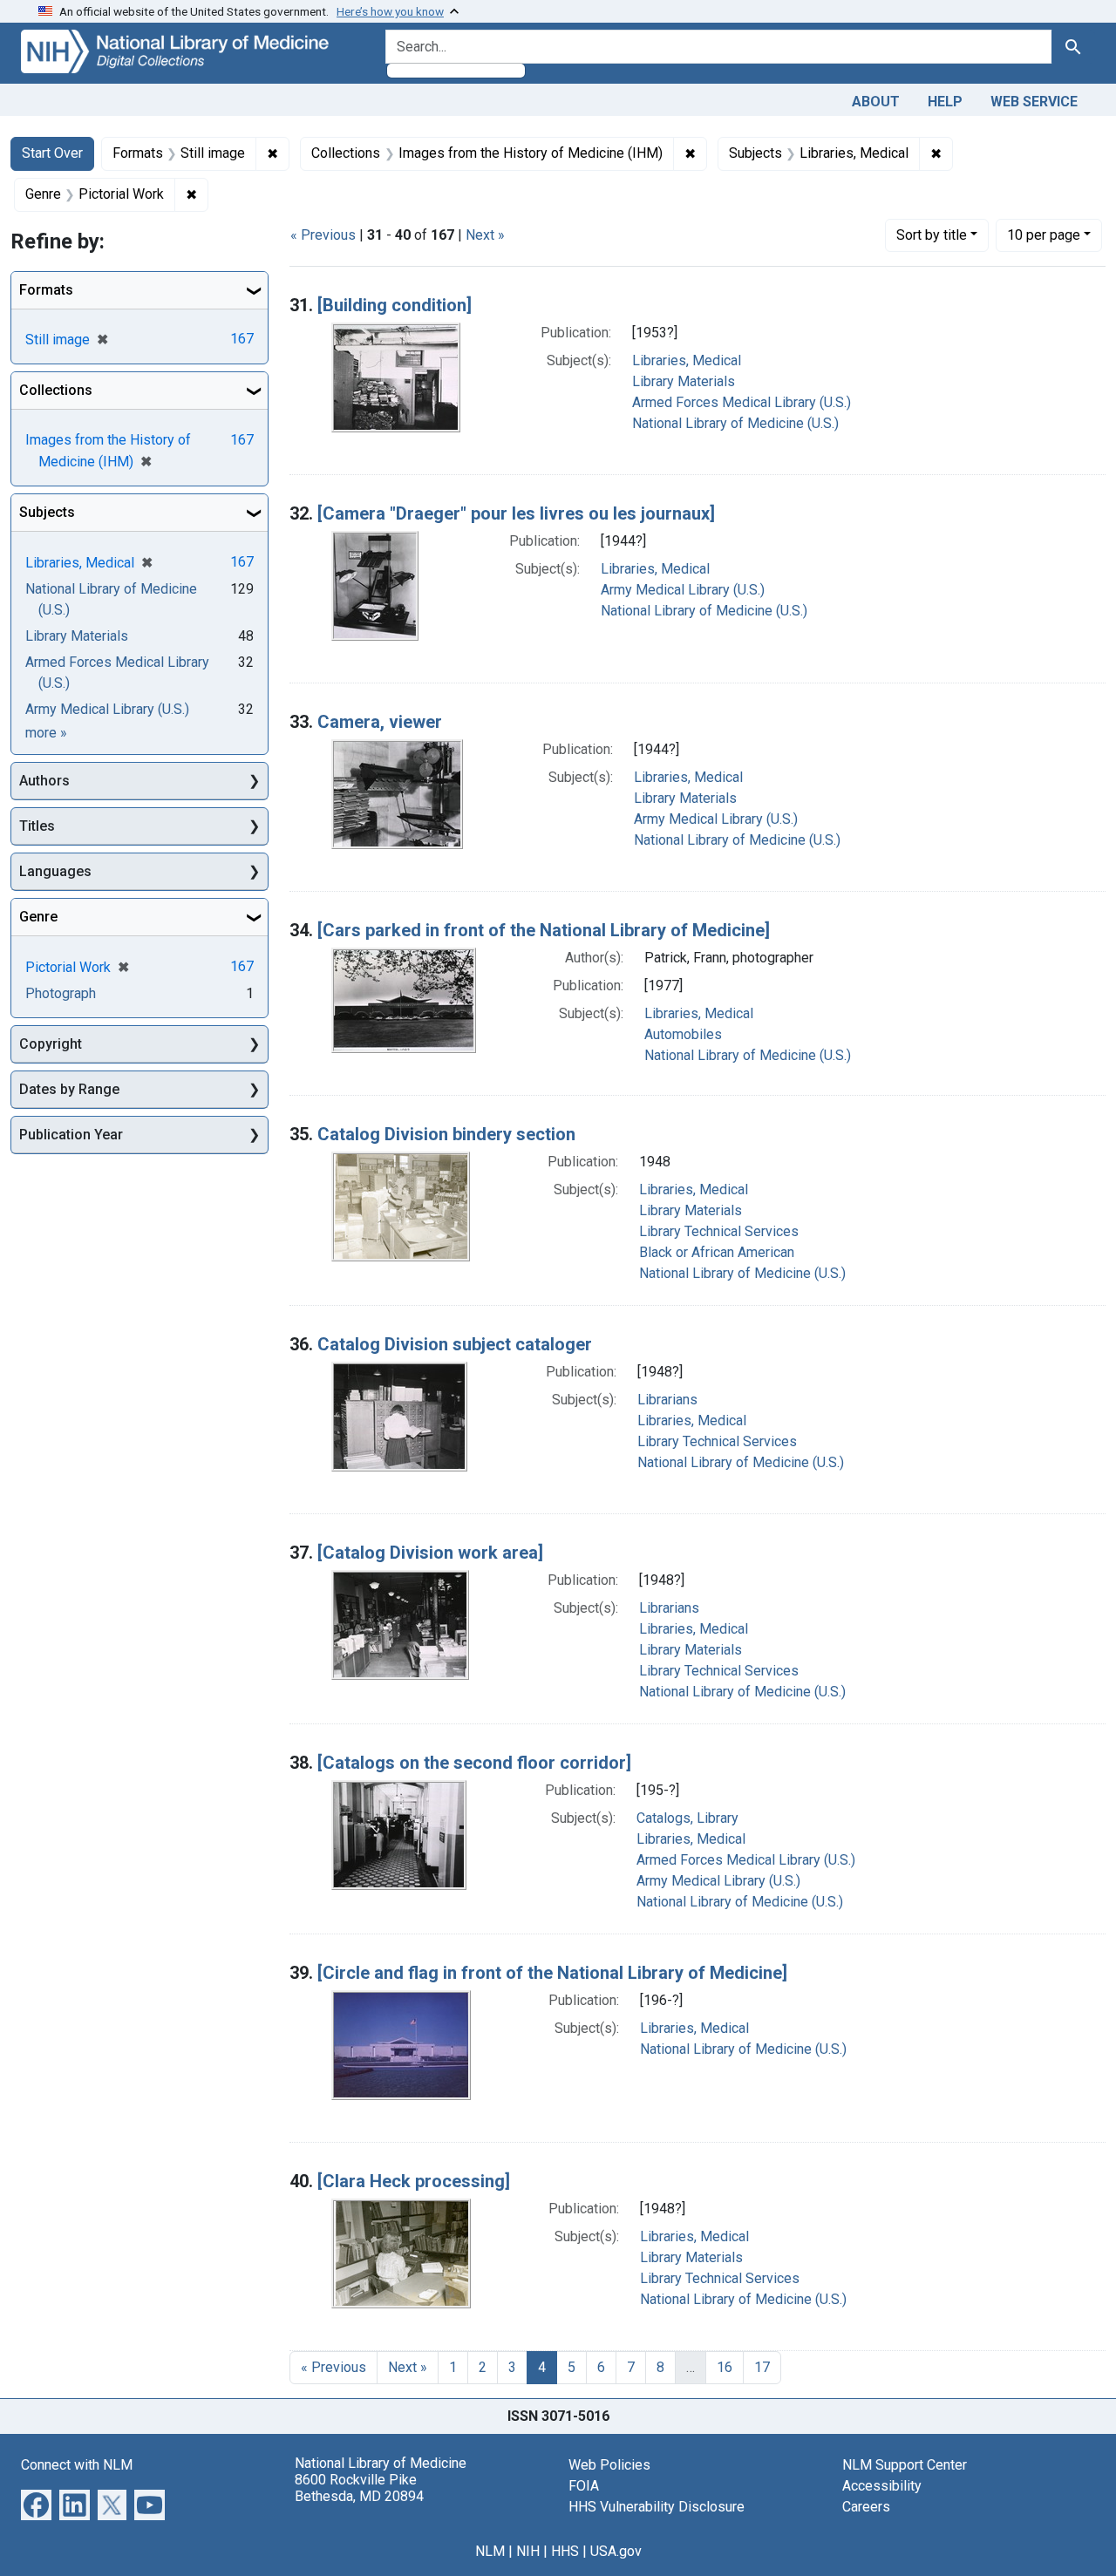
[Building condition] (395, 305)
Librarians (667, 1400)
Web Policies (609, 2465)
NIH (528, 2551)
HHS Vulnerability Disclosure (657, 2507)
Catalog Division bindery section (446, 1134)
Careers (866, 2507)
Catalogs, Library (687, 1818)
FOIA (584, 2486)
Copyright (51, 1044)
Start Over (52, 153)
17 (762, 2367)
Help (945, 102)
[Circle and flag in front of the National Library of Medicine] (552, 1973)
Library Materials (684, 381)
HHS (565, 2551)
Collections (56, 390)
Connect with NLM (77, 2465)
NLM (490, 2551)
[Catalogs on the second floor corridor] (474, 1763)
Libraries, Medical (687, 360)
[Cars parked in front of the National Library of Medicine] (544, 930)
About (876, 102)
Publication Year (71, 1135)
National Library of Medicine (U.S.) (735, 423)
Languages (55, 871)
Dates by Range (69, 1089)
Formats (46, 290)
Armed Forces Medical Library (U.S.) (742, 402)
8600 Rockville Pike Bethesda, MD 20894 (359, 2488)
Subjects (47, 512)
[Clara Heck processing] (414, 2181)
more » (46, 733)
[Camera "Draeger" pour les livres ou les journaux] (516, 513)
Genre (38, 917)
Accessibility (882, 2486)
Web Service (1034, 102)
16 (725, 2367)
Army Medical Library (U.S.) (683, 590)
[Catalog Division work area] (430, 1553)
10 (1044, 234)
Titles (37, 826)
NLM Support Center (905, 2465)
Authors (44, 781)
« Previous (323, 235)
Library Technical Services (719, 1231)
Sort (932, 235)
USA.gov (616, 2551)
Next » (485, 235)
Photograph (61, 993)
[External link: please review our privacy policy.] (36, 2503)
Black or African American (717, 1252)
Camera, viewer (380, 722)
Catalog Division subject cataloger (455, 1344)
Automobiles (683, 1034)
